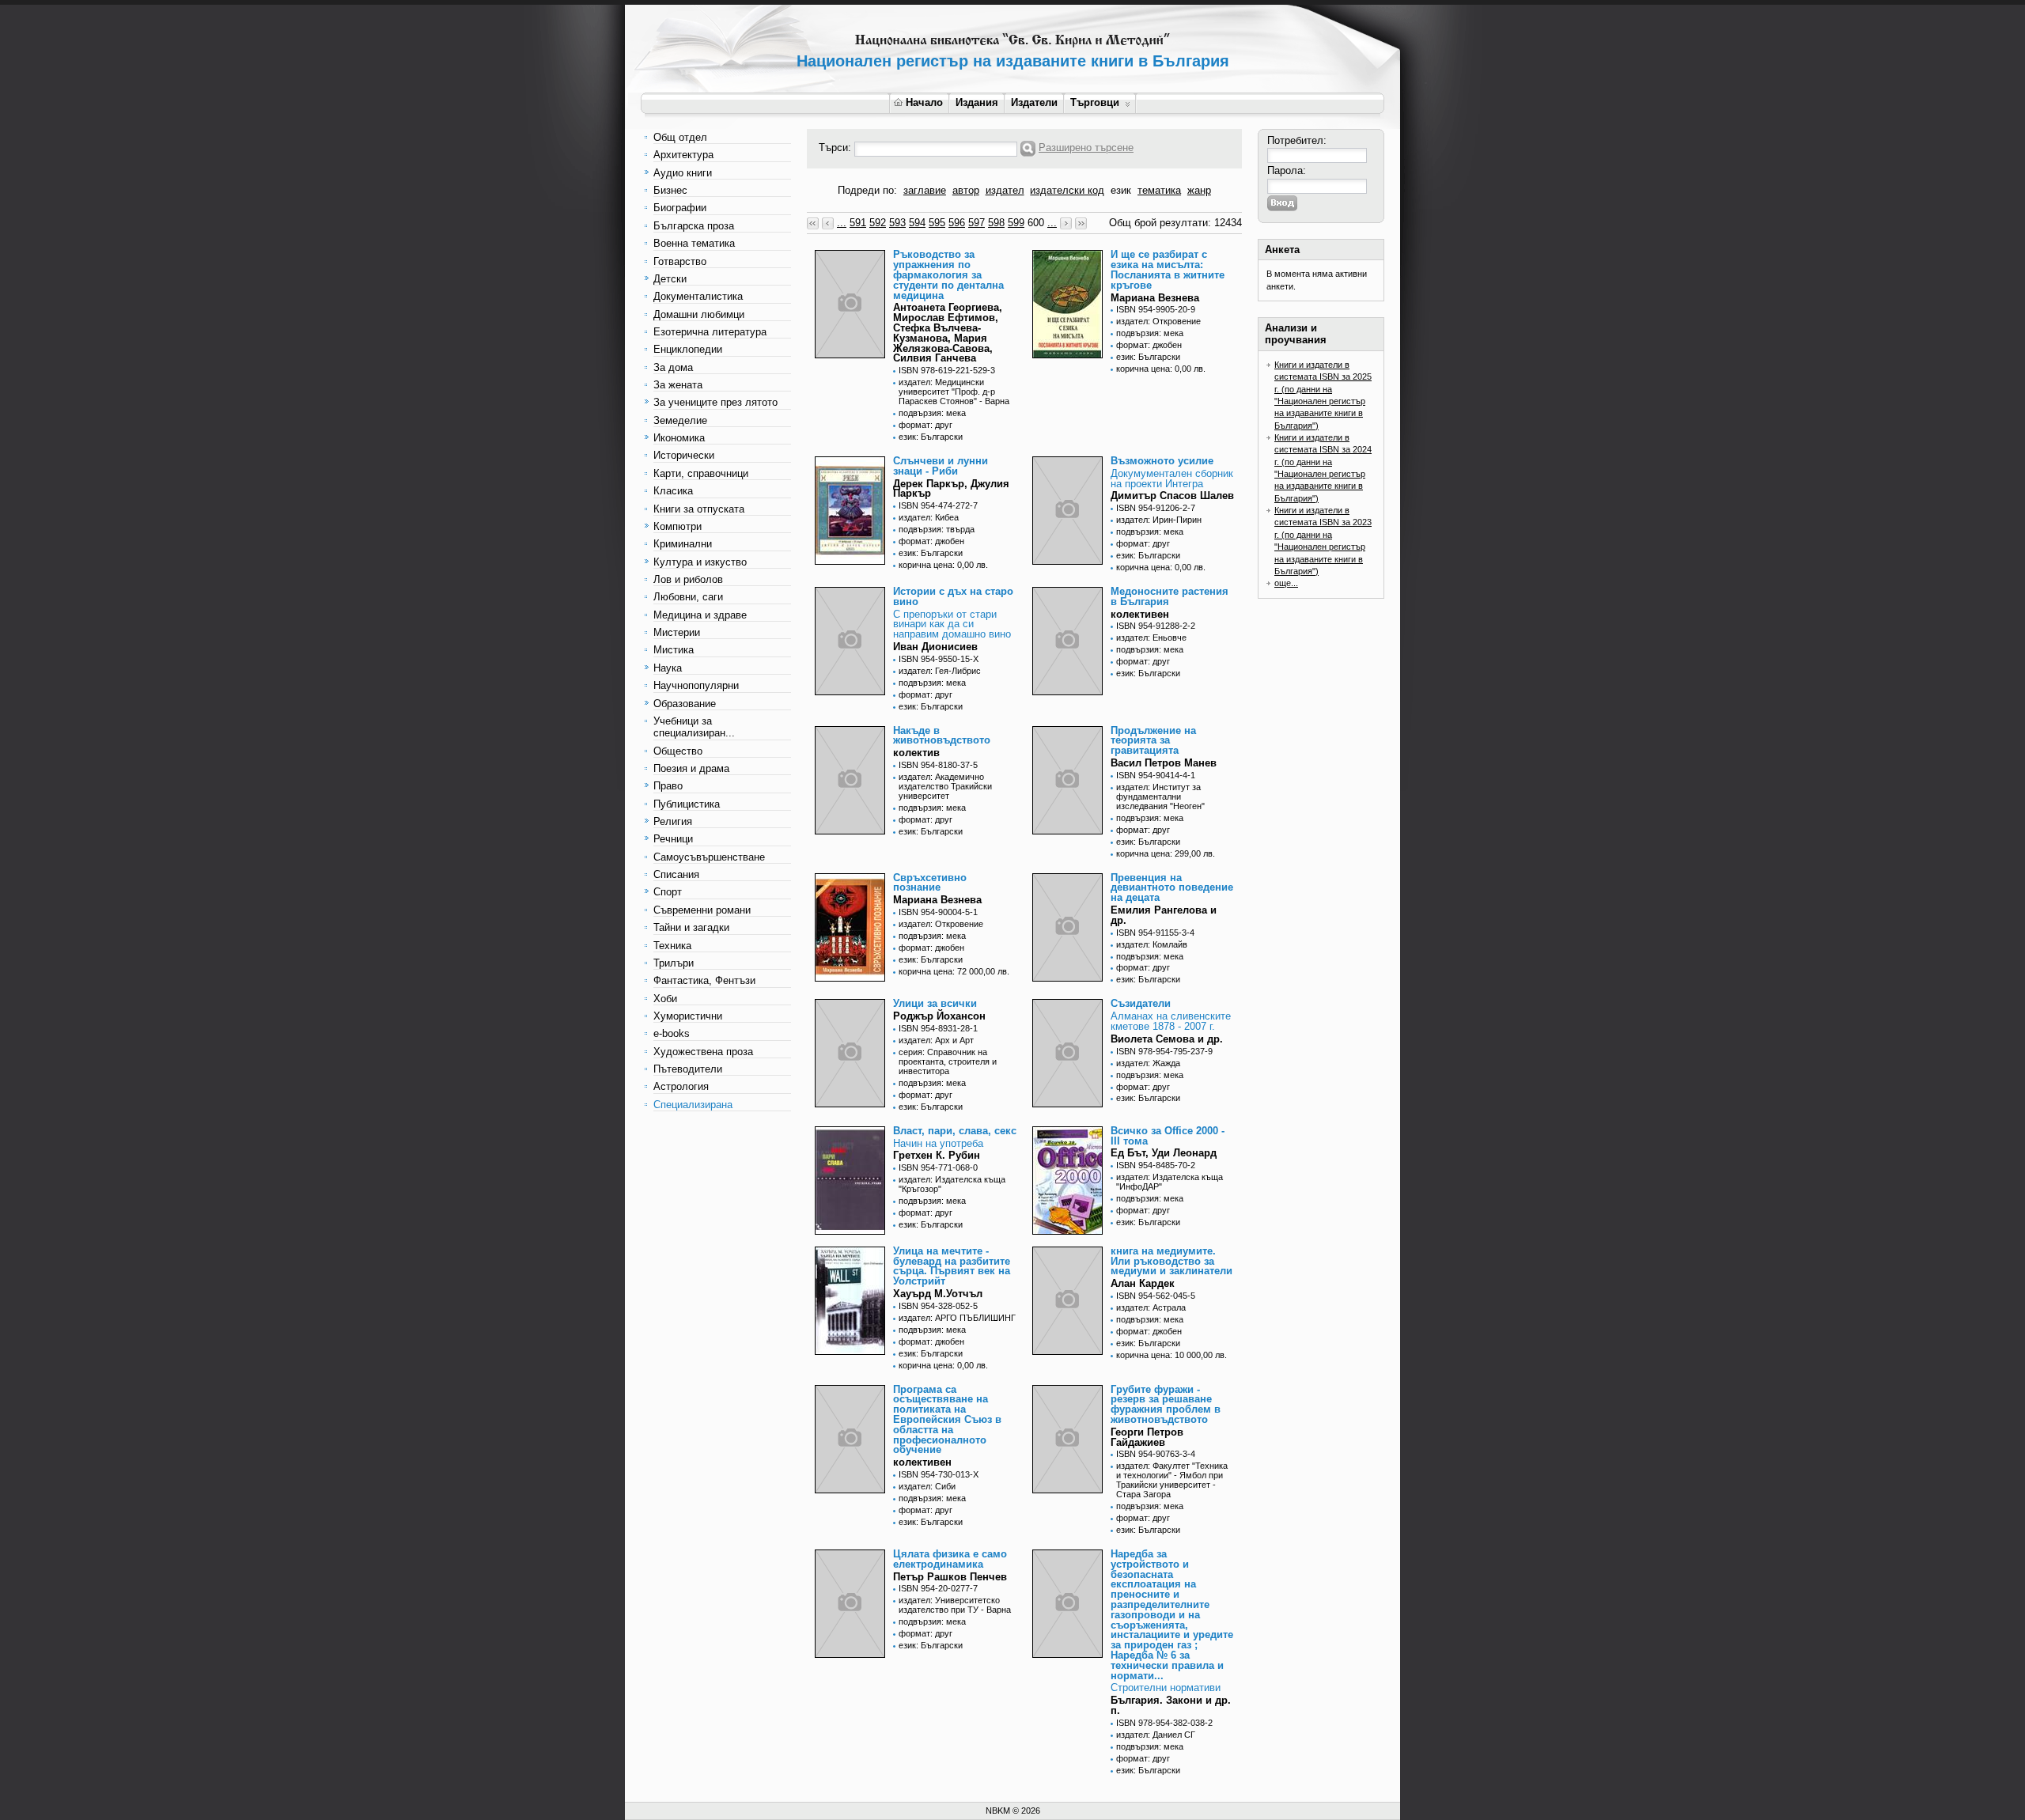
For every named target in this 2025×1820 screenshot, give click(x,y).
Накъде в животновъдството (942, 736)
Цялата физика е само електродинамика (950, 1559)
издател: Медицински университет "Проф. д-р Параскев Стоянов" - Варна (954, 392)
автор (966, 190)
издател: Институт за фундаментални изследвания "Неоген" (1160, 796)
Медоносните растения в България (1170, 596)
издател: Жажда (1148, 1063)
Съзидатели (1141, 1003)
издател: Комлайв (1152, 944)
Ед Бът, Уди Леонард (1164, 1153)
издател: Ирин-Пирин (1159, 520)
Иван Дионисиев (935, 647)
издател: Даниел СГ (1156, 1735)
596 (957, 223)
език (1121, 190)
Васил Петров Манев (1164, 763)
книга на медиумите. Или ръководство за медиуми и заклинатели (1171, 1261)
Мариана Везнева (1155, 298)
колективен (1140, 614)
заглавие (925, 190)
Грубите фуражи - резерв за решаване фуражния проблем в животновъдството (1166, 1404)
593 (897, 223)
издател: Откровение (1158, 321)
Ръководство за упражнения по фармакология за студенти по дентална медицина (948, 274)
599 (1016, 223)
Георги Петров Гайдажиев (1147, 1437)
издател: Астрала (1151, 1307)
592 (878, 223)
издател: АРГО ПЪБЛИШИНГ (957, 1318)
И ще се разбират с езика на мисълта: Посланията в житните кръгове (1168, 269)
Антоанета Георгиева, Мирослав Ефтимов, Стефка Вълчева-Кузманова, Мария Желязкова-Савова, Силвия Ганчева (948, 333)
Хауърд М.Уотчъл (938, 1294)
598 (996, 223)
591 (858, 223)
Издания (977, 102)
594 (917, 223)
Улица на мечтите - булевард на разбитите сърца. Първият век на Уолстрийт (952, 1266)
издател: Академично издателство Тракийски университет (945, 786)
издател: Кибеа (929, 517)
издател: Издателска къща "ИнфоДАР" (1170, 1182)
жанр (1199, 190)
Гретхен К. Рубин (937, 1155)
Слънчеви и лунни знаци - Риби (941, 466)
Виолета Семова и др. (1167, 1039)
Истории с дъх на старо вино (953, 596)
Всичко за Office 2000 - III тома (1168, 1136)
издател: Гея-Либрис (940, 671)
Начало (924, 102)
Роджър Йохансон (939, 1016)
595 (937, 223)
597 (977, 223)
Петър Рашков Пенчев (950, 1577)
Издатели (1034, 102)
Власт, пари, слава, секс (955, 1131)
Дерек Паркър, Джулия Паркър (951, 489)
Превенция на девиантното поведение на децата (1172, 888)
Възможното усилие (1162, 461)
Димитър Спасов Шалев (1172, 496)
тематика (1159, 190)
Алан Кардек (1143, 1283)
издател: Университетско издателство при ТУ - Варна (955, 1605)
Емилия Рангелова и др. (1164, 915)
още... (1286, 583)
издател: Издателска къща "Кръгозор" (952, 1184)
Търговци (1095, 102)
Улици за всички (935, 1003)
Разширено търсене (1086, 148)
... (842, 223)
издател (1005, 190)
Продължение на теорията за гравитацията (1153, 741)
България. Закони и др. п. (1171, 1705)
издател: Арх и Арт (936, 1040)
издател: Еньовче (1151, 638)
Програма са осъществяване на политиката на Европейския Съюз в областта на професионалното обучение (947, 1420)
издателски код (1067, 190)
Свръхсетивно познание (930, 883)
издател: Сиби (927, 1486)
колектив (916, 753)
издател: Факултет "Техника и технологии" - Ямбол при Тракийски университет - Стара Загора (1172, 1480)
